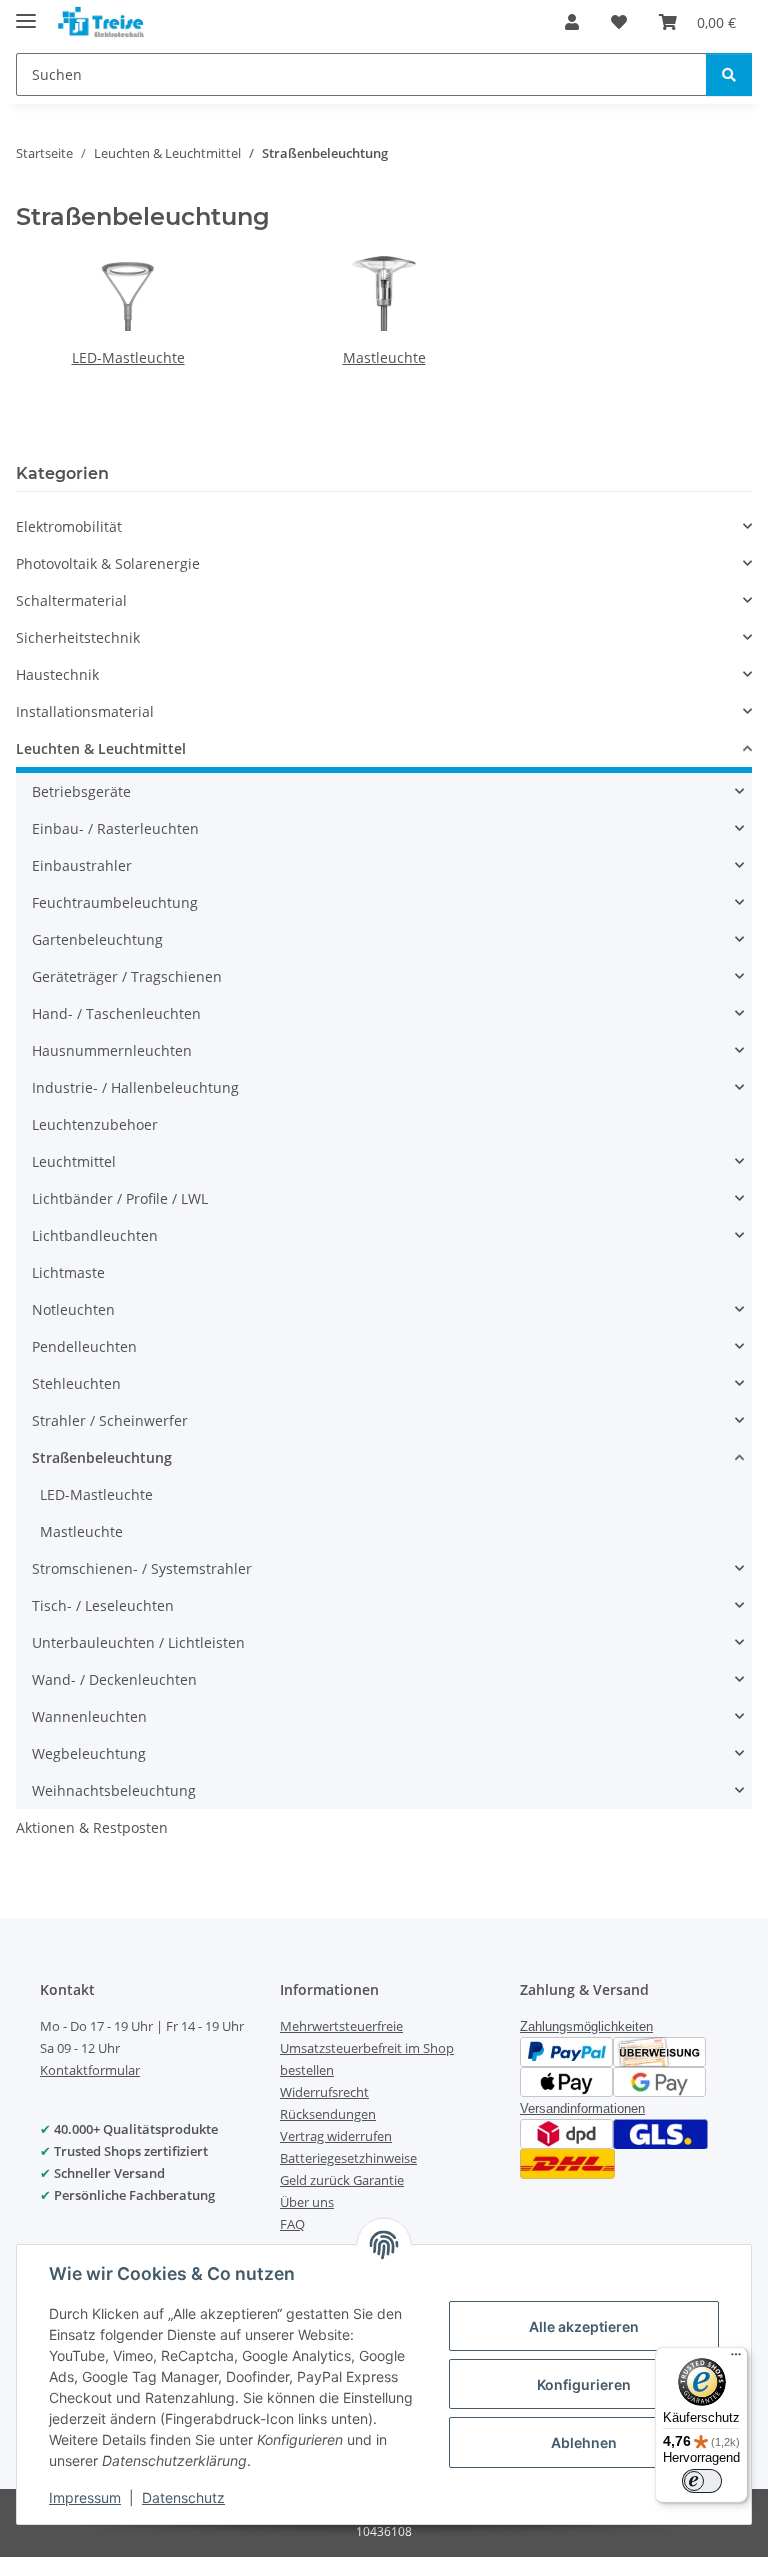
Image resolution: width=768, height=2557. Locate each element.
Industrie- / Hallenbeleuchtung (135, 1087)
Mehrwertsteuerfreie (341, 2026)
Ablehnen (584, 2442)
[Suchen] (729, 74)
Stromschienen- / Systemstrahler (142, 1568)
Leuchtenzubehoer (95, 1124)
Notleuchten (73, 1309)
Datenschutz (183, 2497)
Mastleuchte (384, 357)
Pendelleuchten (84, 1346)
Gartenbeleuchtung (97, 939)
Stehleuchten (76, 1383)
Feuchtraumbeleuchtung (115, 902)
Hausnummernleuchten (112, 1050)
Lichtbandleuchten (95, 1235)
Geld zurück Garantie (342, 2180)
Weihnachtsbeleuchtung (114, 1790)
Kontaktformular (90, 2070)
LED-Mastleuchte (128, 357)
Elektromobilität (69, 526)
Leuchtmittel (74, 1161)
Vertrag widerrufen (336, 2136)
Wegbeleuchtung (89, 1753)
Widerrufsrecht (324, 2092)
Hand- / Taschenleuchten (116, 1013)
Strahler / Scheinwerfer (110, 1420)
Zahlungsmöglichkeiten (586, 2026)
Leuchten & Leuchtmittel (101, 748)
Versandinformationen (582, 2108)
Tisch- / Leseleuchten (103, 1605)
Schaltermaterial (71, 600)
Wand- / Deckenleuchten (114, 1679)
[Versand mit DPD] (566, 2131)
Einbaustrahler (82, 865)
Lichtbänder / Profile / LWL (120, 1198)
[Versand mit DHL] (567, 2161)
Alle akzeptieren (584, 2326)
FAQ (292, 2224)
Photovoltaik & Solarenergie (108, 563)
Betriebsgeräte (81, 791)
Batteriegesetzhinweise (348, 2158)
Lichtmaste (68, 1272)
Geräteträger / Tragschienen (127, 976)
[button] (572, 22)
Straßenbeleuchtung (102, 1457)
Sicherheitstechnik (78, 637)
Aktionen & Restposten (92, 1827)
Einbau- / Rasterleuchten (115, 828)
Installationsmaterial (85, 711)
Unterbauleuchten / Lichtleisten (138, 1642)
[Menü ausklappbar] (26, 12)
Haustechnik (57, 674)
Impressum (85, 2497)
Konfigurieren (584, 2384)
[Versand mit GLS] (660, 2131)
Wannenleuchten (89, 1716)
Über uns (307, 2202)
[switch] (702, 2481)
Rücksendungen (328, 2114)
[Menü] (736, 2359)
